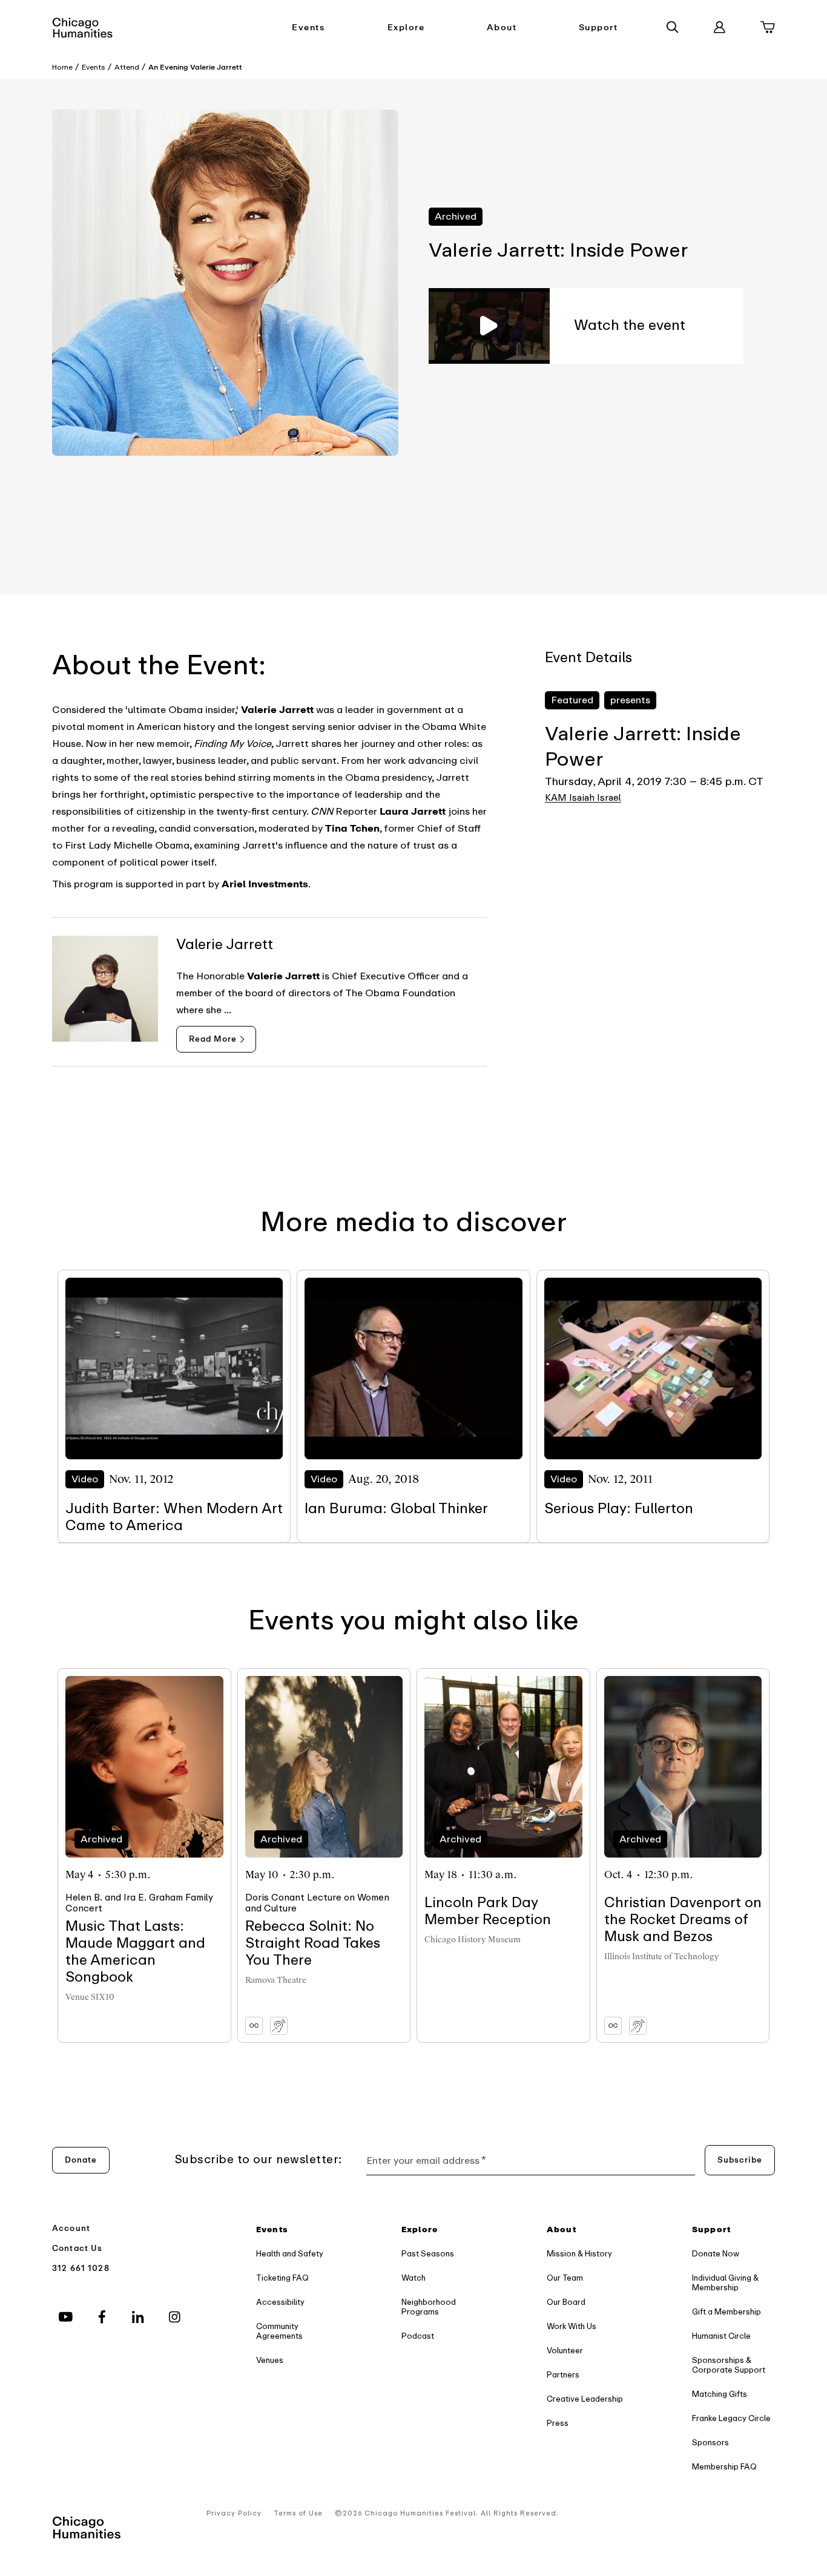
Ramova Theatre (276, 1980)
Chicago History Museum (473, 1940)
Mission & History (579, 2254)
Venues (270, 2360)
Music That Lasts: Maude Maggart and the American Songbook (135, 1952)
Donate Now (716, 2254)
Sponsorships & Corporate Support (729, 2365)
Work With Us (572, 2326)
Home (62, 67)
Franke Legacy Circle (731, 2418)
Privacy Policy (234, 2513)
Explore (406, 28)
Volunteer (565, 2351)
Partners (563, 2375)
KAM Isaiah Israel (583, 798)
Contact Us (77, 2248)
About (502, 28)
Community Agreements (279, 2331)
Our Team (565, 2278)
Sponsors (710, 2443)
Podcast (418, 2336)
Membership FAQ (724, 2467)
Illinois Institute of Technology (662, 1957)
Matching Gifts (720, 2394)
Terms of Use (298, 2513)
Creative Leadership (585, 2399)
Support (598, 28)
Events (308, 28)
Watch (413, 2278)
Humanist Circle (721, 2336)
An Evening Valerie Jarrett (195, 67)
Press (558, 2423)
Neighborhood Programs (429, 2307)
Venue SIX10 (90, 1997)
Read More (213, 1039)
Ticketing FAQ (282, 2278)
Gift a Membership (727, 2312)
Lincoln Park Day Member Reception (488, 1911)
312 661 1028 (81, 2268)
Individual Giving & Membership (725, 2283)
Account (71, 2228)
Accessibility (280, 2302)
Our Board (566, 2302)
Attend (127, 67)
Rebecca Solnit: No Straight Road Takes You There (313, 1943)
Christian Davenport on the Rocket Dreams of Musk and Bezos (683, 1920)
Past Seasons (428, 2254)
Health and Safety (290, 2254)
